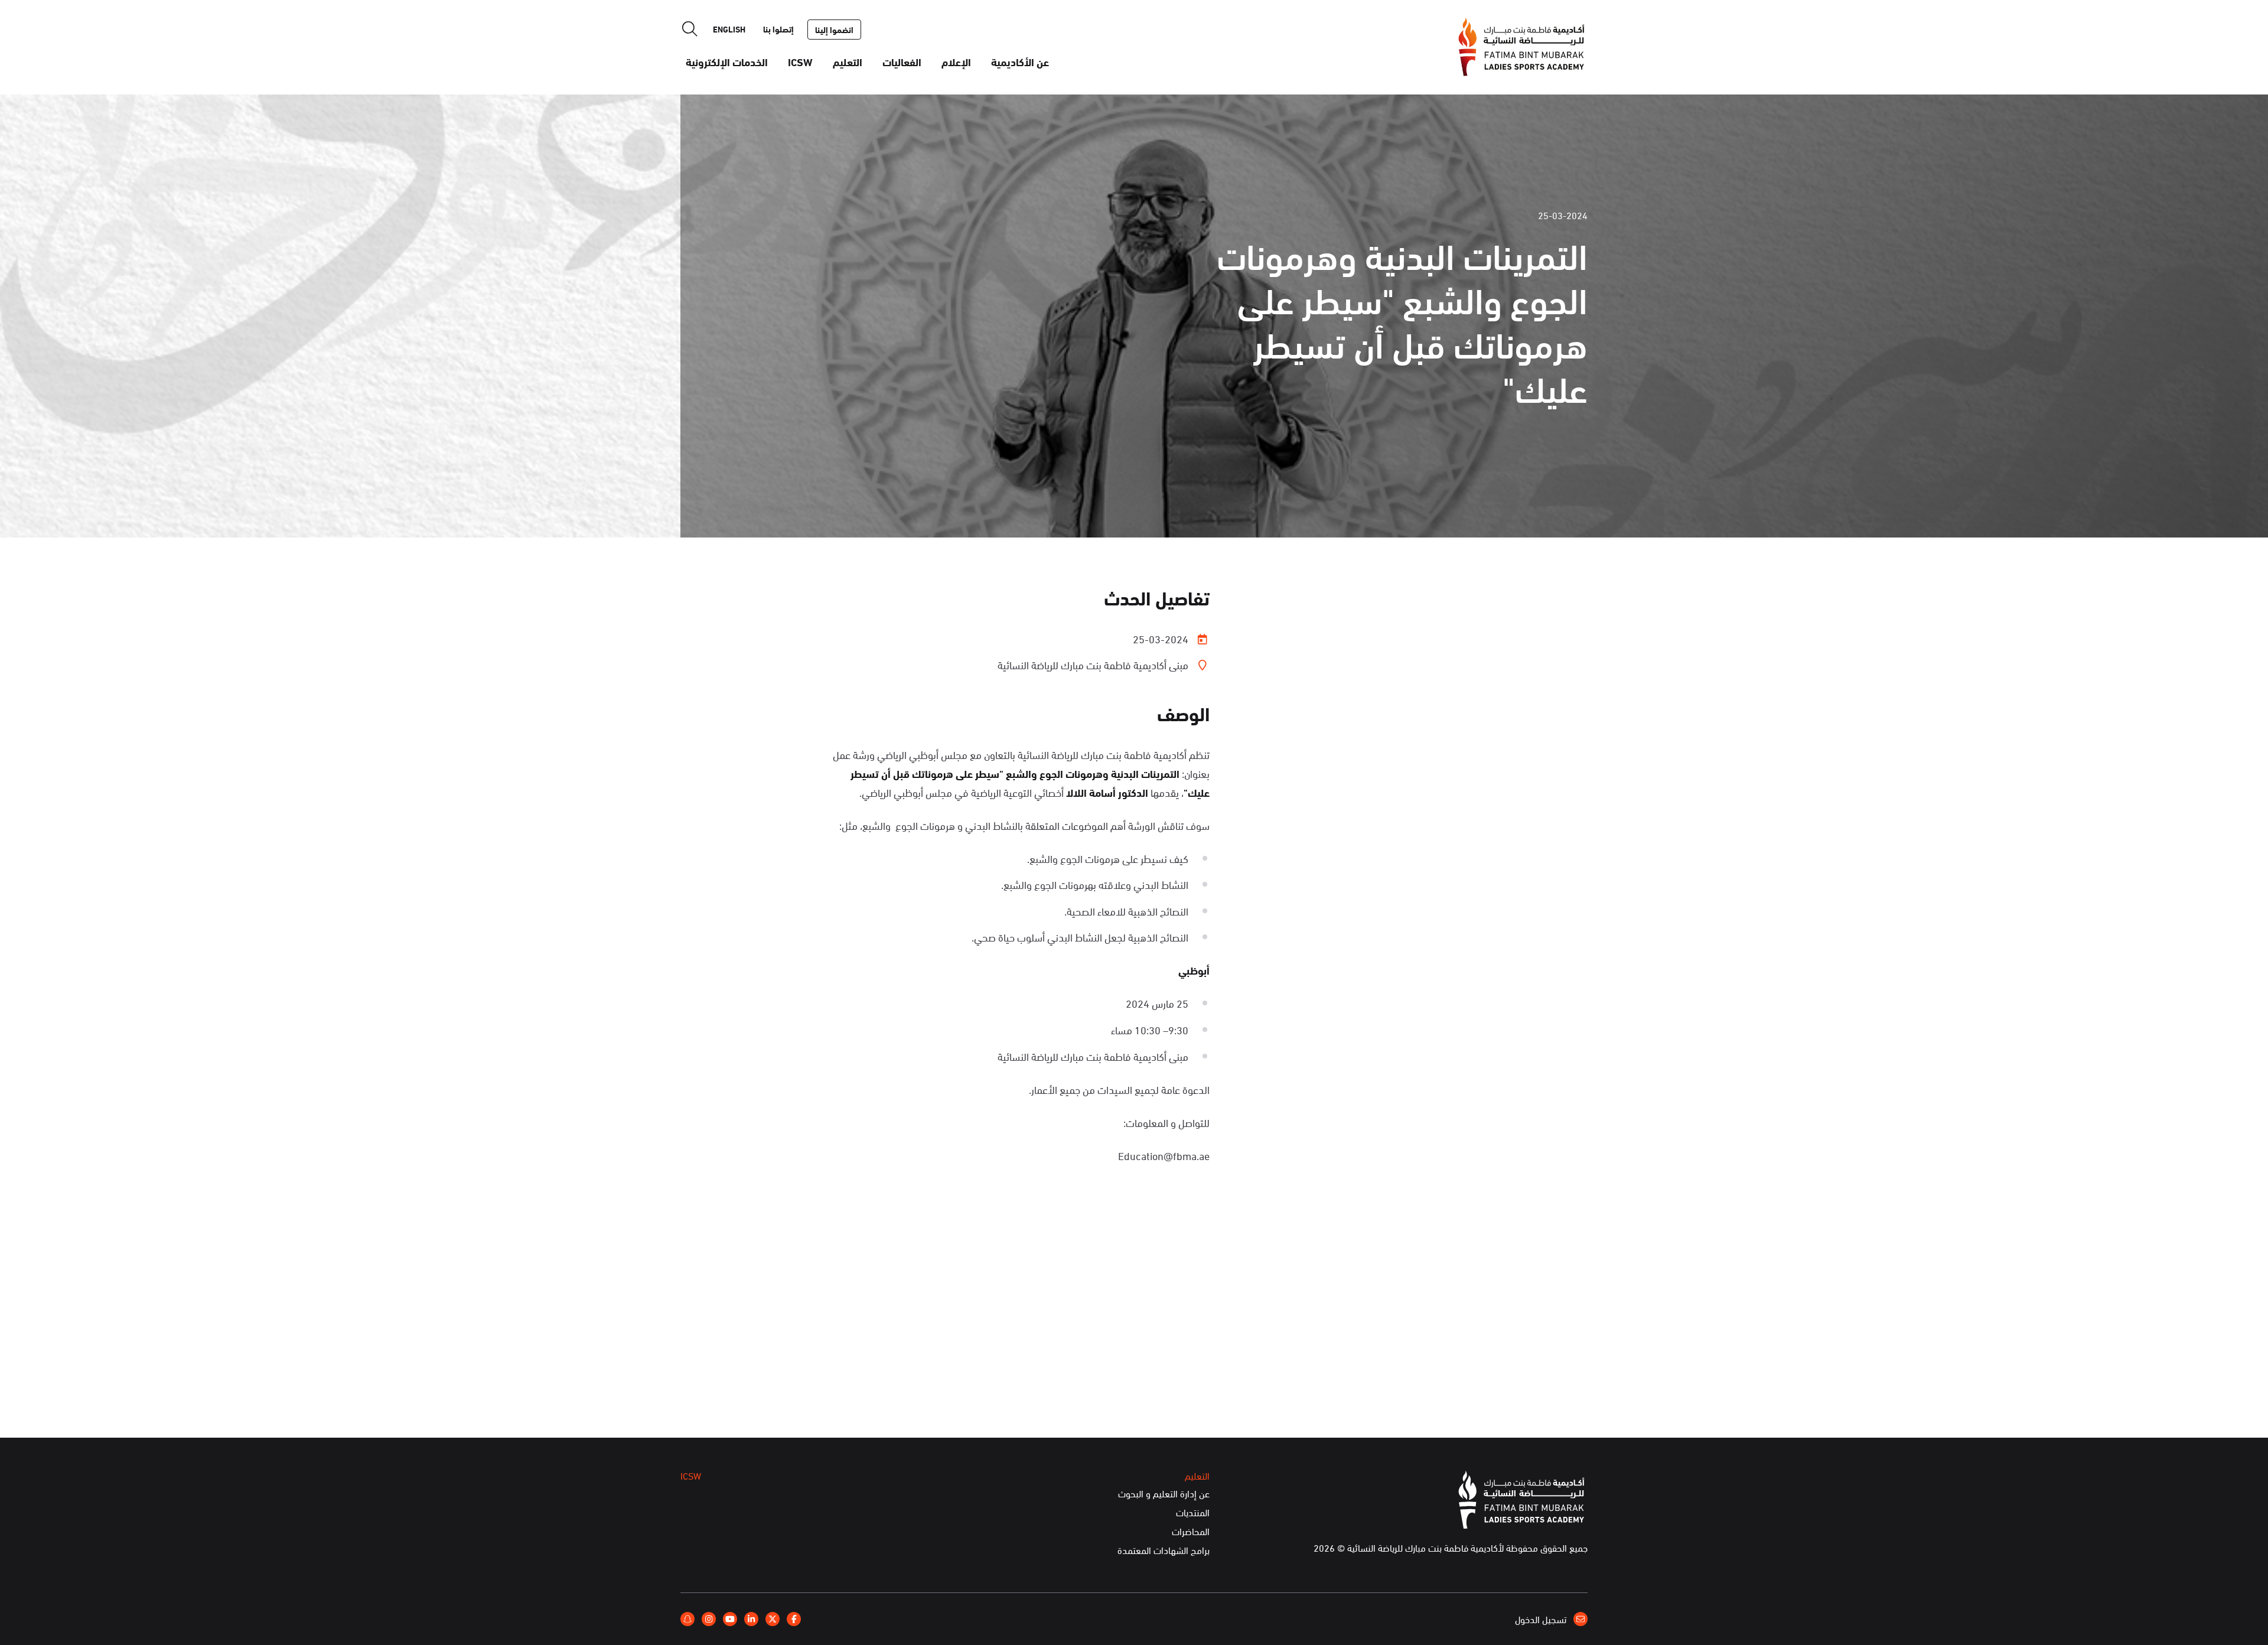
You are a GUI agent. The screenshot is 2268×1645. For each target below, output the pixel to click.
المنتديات (1193, 1513)
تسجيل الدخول (1542, 1619)
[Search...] (690, 29)
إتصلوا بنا (778, 29)
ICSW (800, 61)
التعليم (848, 61)
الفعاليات (902, 61)
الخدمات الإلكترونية (727, 61)
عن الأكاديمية (1020, 61)
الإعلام (956, 61)
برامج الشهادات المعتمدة (1164, 1550)
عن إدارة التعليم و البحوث (1164, 1494)
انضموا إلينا (834, 30)
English (729, 29)
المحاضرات (1191, 1532)
